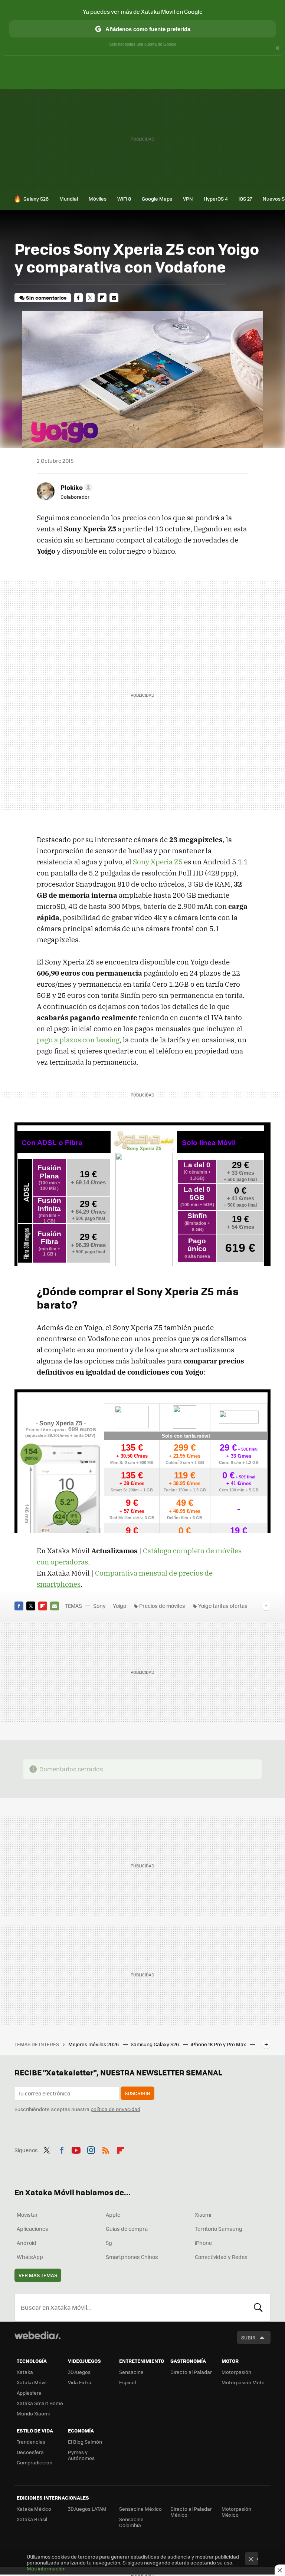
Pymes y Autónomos (81, 2455)
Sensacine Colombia (131, 2522)
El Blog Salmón (85, 2442)
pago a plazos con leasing (78, 1040)
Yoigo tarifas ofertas (223, 1606)
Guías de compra (127, 2229)
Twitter (90, 298)
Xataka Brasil (32, 2519)
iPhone (203, 2243)
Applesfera (29, 2393)
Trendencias (31, 2442)
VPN (188, 199)
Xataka (25, 2372)
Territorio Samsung (219, 2229)
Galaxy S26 (36, 199)
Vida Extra (80, 2382)
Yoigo (119, 1606)
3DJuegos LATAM (87, 2509)
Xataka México (34, 2509)
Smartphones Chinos (132, 2257)
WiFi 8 (124, 199)
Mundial (69, 199)
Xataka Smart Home (40, 2403)
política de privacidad (115, 2109)
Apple (113, 2214)
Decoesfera (30, 2452)
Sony (99, 1606)
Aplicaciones (32, 2229)
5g (109, 2243)
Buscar (258, 2308)
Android (27, 2243)
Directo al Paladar (191, 2372)
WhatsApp (30, 2257)
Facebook (78, 298)
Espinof (128, 2382)
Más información (46, 2568)
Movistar (27, 2214)
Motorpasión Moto (243, 2382)
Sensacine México (140, 2509)
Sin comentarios (46, 298)
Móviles (98, 199)
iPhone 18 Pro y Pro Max (219, 2044)
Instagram (91, 2149)
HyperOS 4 (216, 199)
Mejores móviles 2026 (94, 2044)
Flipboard (102, 298)
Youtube (76, 2149)
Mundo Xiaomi (33, 2413)
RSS (106, 2149)
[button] (75, 487)
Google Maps (157, 199)
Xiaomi (203, 2214)
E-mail (114, 298)
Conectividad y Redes (221, 2257)
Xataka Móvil (32, 2382)
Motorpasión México (236, 2512)
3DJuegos (79, 2372)
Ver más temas (38, 2275)
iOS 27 (245, 199)
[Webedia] (37, 2335)
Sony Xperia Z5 (158, 862)
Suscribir (137, 2093)
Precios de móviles (162, 1606)
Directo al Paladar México (191, 2512)
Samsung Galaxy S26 (155, 2044)
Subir (248, 2337)
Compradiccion (35, 2462)
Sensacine (131, 2372)
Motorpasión (236, 2372)
